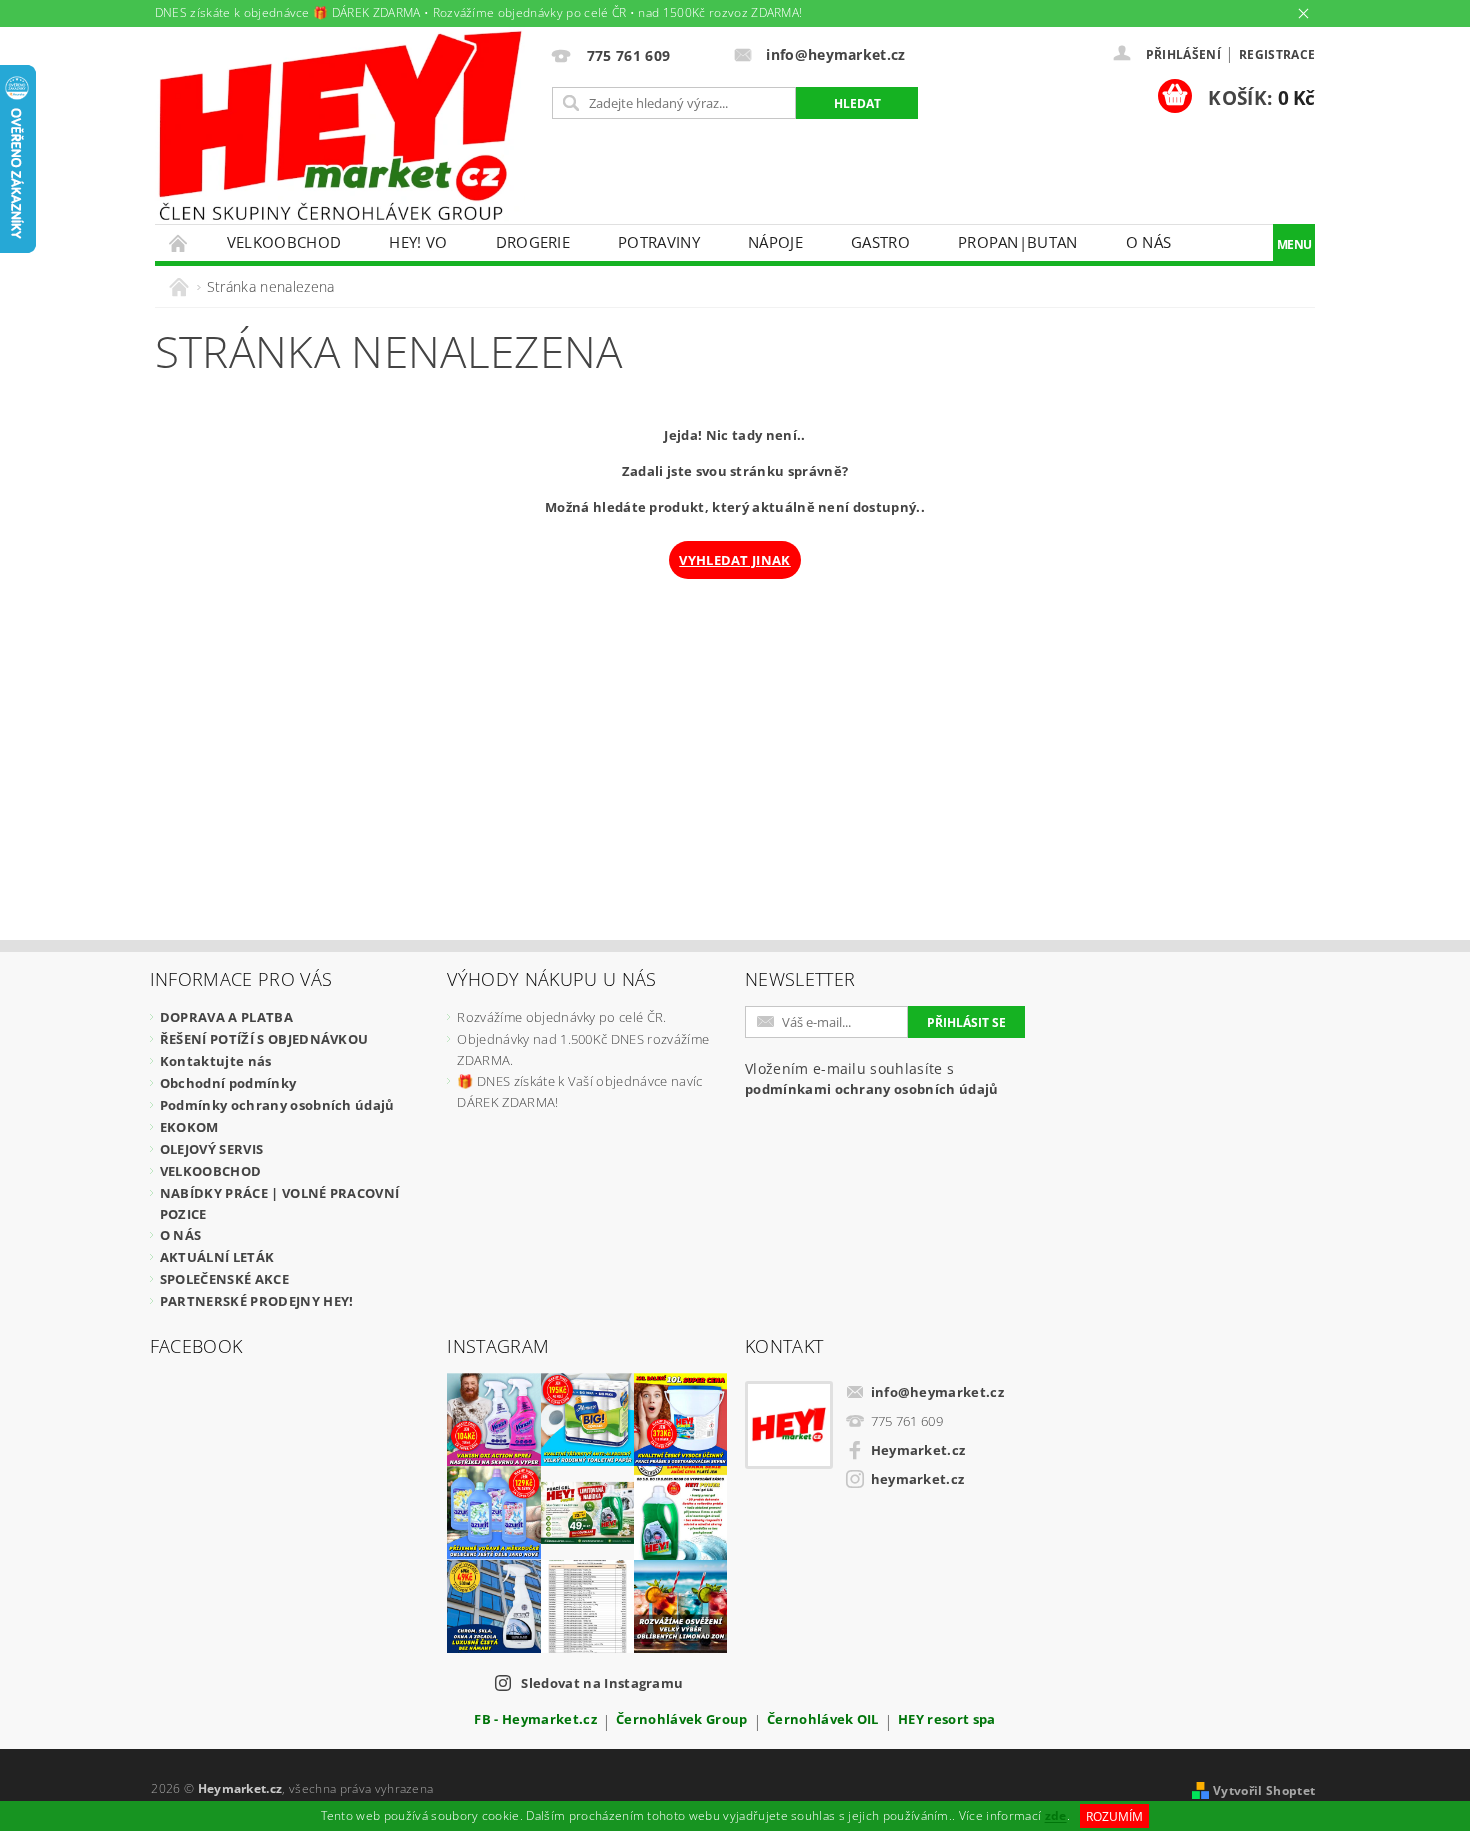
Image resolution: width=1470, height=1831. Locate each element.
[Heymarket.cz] (340, 126)
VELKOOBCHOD (284, 242)
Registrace (1277, 54)
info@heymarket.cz (937, 1392)
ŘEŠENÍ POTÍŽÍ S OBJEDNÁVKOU (264, 1039)
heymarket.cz (918, 1479)
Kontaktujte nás (216, 1061)
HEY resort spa (946, 1720)
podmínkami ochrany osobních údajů (872, 1089)
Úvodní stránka (179, 242)
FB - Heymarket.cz (535, 1720)
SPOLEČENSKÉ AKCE (224, 1279)
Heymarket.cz (918, 1450)
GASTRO (880, 242)
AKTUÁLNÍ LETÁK (217, 1257)
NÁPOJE (775, 242)
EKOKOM (189, 1127)
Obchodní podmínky (228, 1083)
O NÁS (1149, 242)
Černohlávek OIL (823, 1720)
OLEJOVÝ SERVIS (211, 1149)
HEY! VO (418, 242)
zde (1056, 1816)
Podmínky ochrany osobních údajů (277, 1105)
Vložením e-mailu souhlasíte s (872, 1078)
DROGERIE (533, 242)
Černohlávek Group (681, 1720)
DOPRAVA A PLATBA (226, 1017)
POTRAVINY (659, 242)
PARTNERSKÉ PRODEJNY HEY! (257, 1301)
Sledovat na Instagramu (602, 1683)
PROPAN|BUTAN (1018, 242)
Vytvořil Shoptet (1264, 1790)
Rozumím (1114, 1816)
